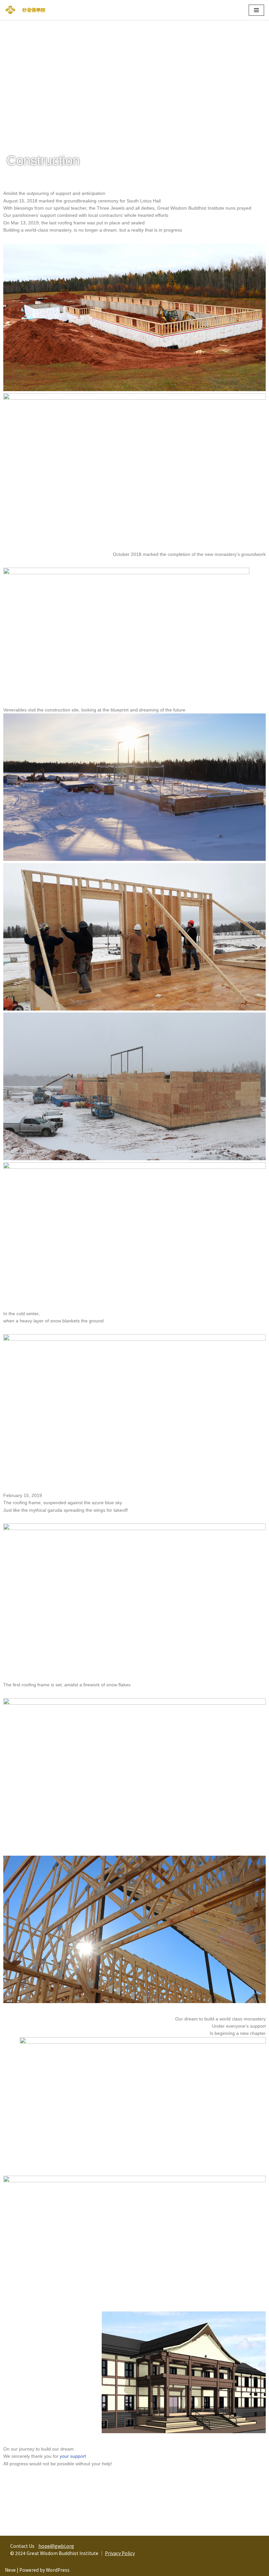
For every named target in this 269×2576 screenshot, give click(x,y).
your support (73, 2456)
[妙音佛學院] (10, 10)
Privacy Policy (120, 2553)
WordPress (58, 2570)
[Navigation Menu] (256, 10)
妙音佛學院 (34, 10)
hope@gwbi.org (56, 2546)
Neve (10, 2570)
